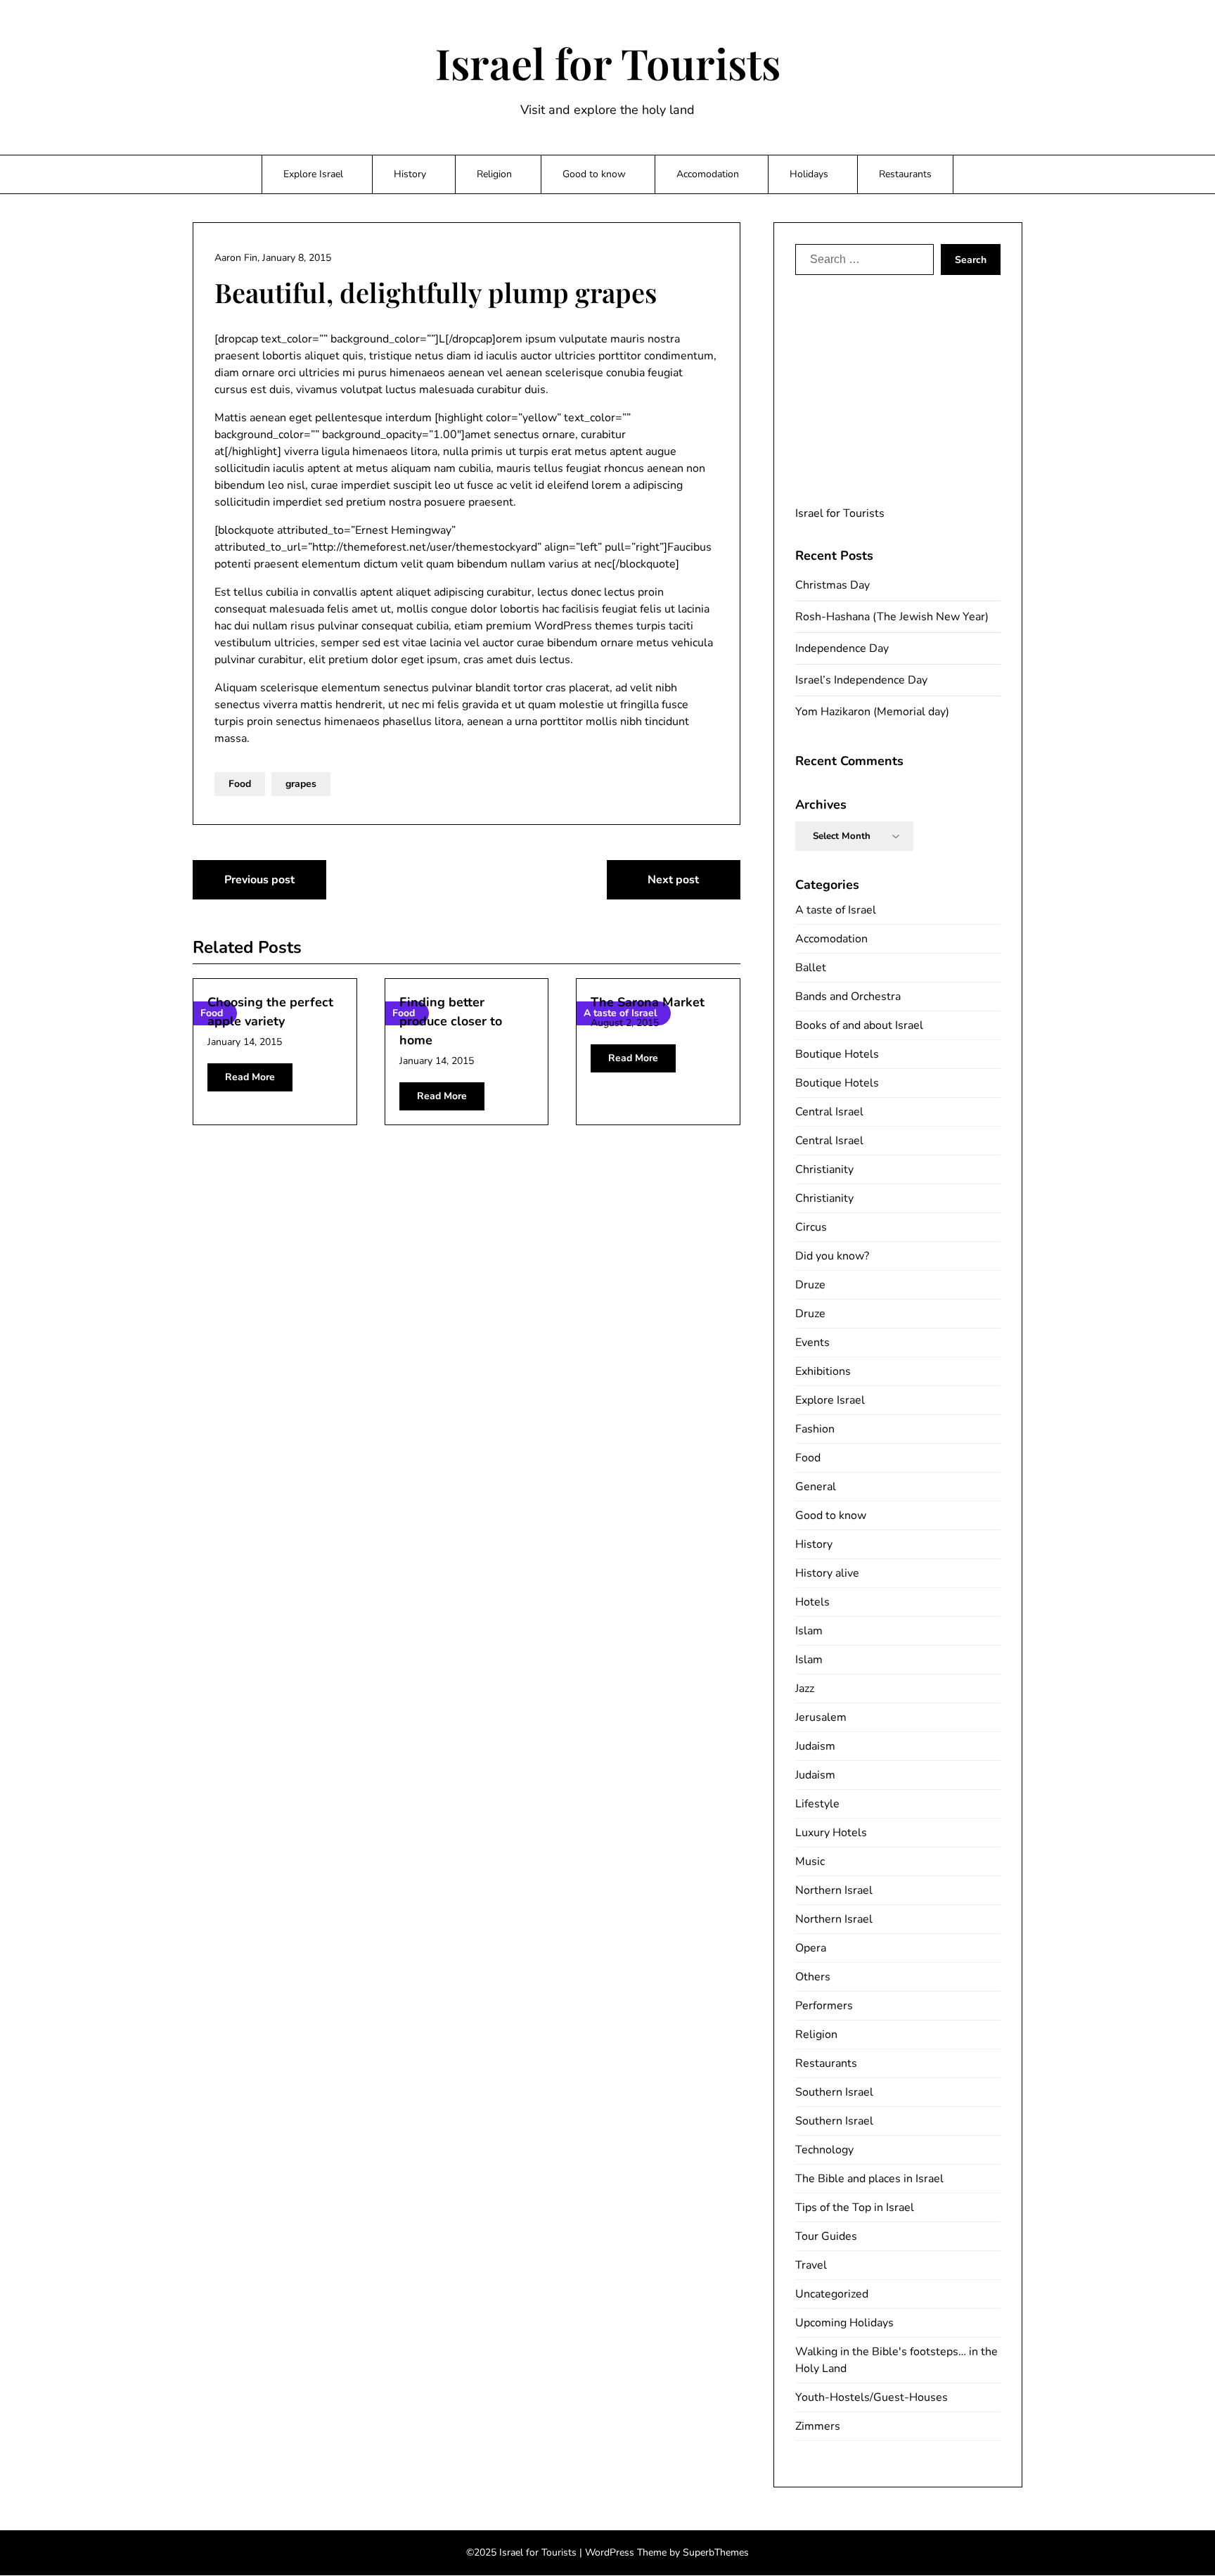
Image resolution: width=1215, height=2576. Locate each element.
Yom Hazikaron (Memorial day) (872, 712)
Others (813, 1977)
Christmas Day (832, 585)
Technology (824, 2150)
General (816, 1487)
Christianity (824, 1170)
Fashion (815, 1429)
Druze (810, 1285)
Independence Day (842, 648)
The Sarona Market (648, 1002)
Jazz (805, 1689)
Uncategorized (832, 2294)
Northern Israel (834, 1890)
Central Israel (829, 1112)
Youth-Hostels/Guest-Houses (872, 2397)
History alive (827, 1573)
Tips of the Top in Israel (855, 2207)
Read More (250, 1077)
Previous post (259, 880)
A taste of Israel (836, 910)
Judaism (815, 1746)
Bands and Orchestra (848, 997)
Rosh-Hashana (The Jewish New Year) (892, 617)
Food (240, 784)
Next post (673, 880)
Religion (494, 174)
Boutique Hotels (837, 1054)
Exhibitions (823, 1371)
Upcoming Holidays (844, 2323)
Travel (811, 2265)
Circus (811, 1227)
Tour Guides (826, 2236)
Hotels (812, 1602)
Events (812, 1343)
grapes (301, 784)
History (410, 174)
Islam (809, 1631)
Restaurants (905, 174)
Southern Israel (834, 2092)
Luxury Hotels (831, 1833)
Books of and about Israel (859, 1025)
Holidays (809, 174)
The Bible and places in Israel (869, 2179)
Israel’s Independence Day (861, 680)
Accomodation (708, 174)
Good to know (594, 174)
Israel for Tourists (608, 63)
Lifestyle (817, 1804)
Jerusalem (821, 1717)
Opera (811, 1948)
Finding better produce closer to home (451, 1021)
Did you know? (832, 1256)
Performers (824, 2006)
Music (810, 1861)
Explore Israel (313, 174)
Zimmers (818, 2426)
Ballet (811, 968)
